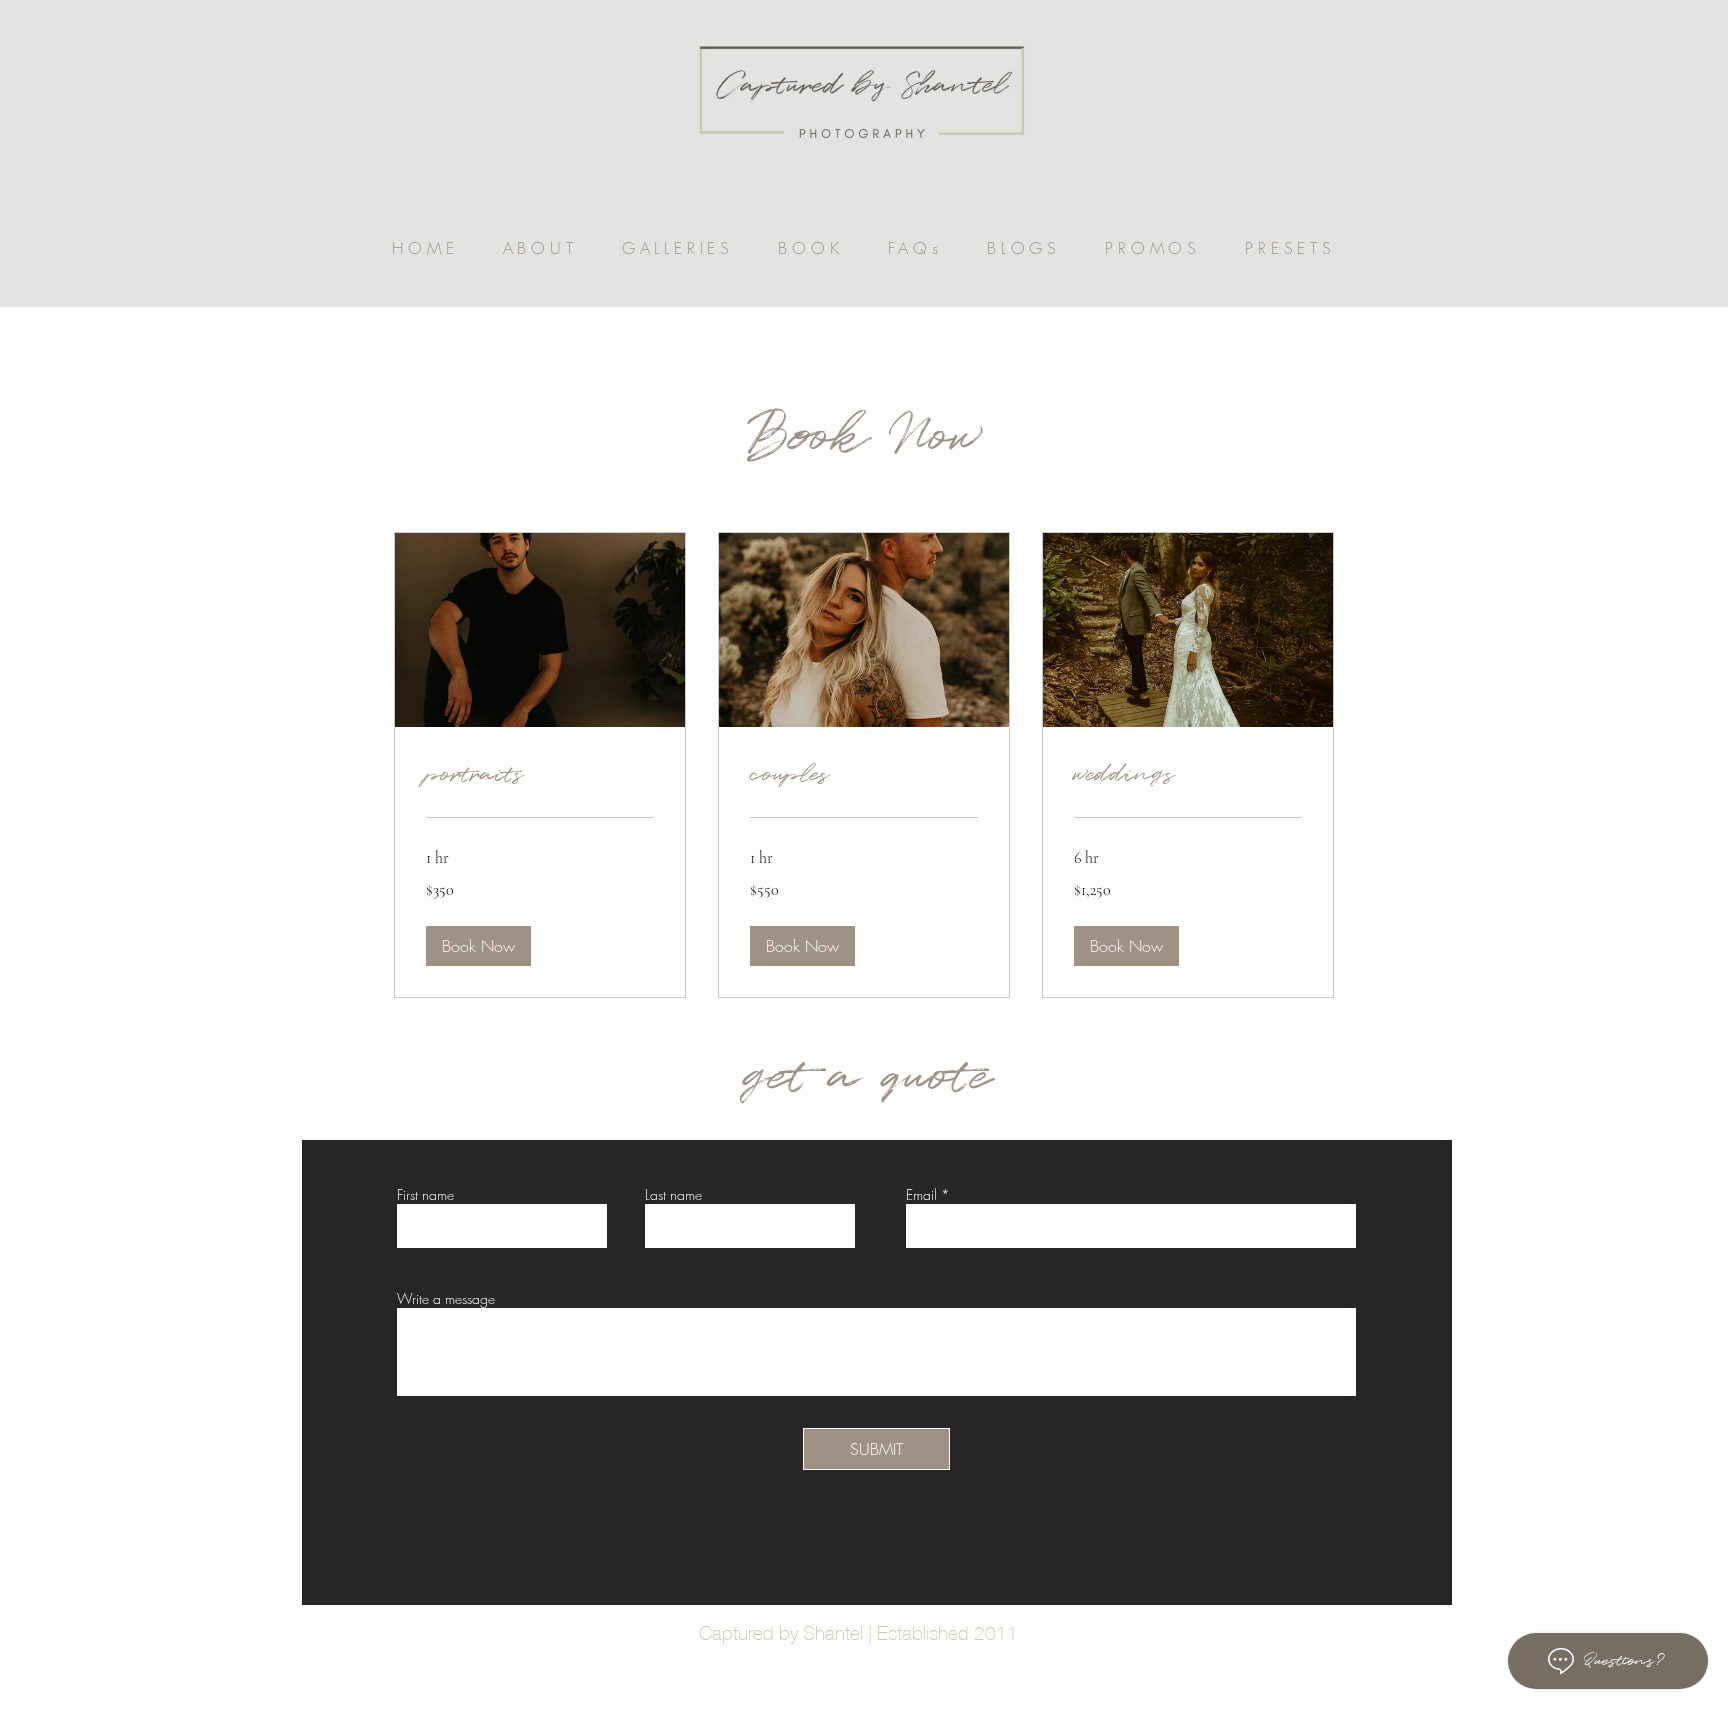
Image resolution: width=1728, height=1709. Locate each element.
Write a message (446, 1299)
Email (921, 1195)
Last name (673, 1195)
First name (425, 1195)
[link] (540, 775)
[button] (678, 248)
